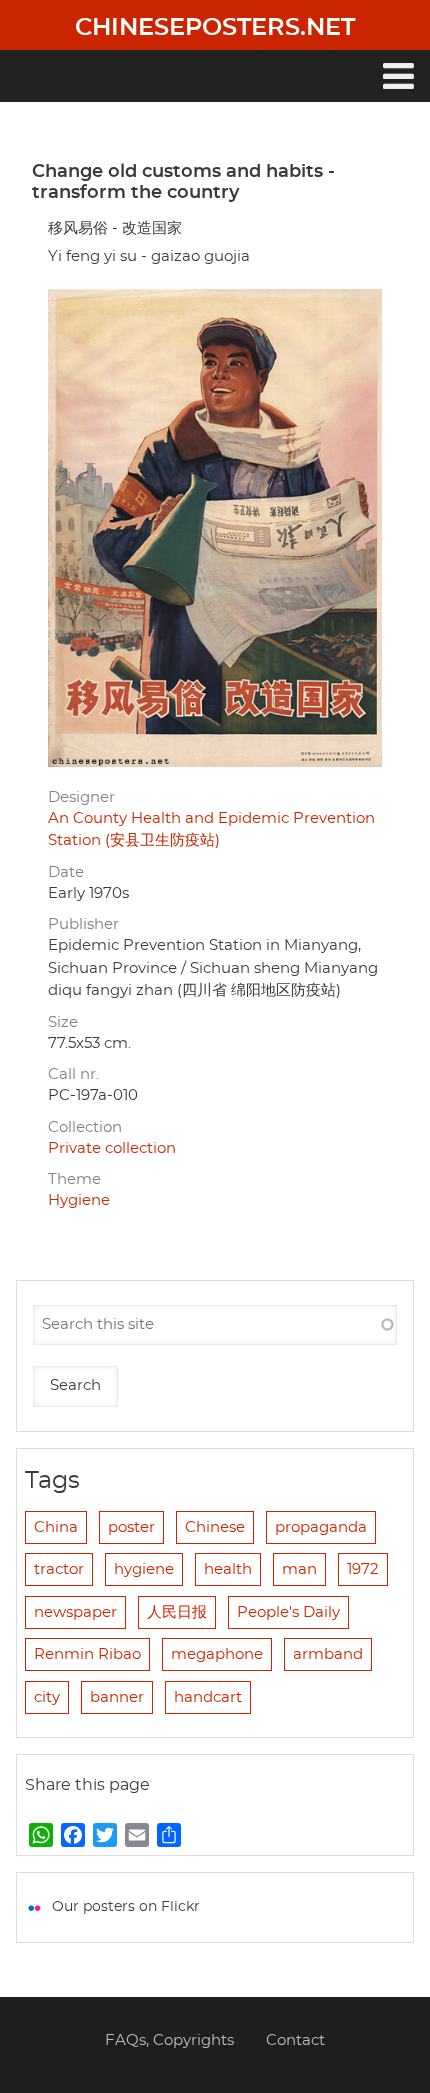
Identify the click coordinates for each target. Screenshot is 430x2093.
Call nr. (73, 1074)
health (228, 1569)
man (299, 1569)
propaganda (321, 1527)
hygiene (144, 1569)
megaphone (217, 1654)
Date (66, 872)
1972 (363, 1569)
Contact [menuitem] (295, 2040)
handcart (208, 1697)
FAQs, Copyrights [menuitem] (169, 2040)
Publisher (83, 924)
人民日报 (177, 1612)
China (56, 1527)
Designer (81, 797)
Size (63, 1022)
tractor (59, 1569)
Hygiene (79, 1200)
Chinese (215, 1527)
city (47, 1697)
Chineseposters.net (215, 28)
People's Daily (288, 1612)
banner (117, 1697)
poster (131, 1527)
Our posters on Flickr (126, 1907)
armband (328, 1654)
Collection (85, 1127)
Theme (74, 1179)
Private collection (112, 1148)
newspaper (75, 1612)
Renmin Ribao (87, 1654)
